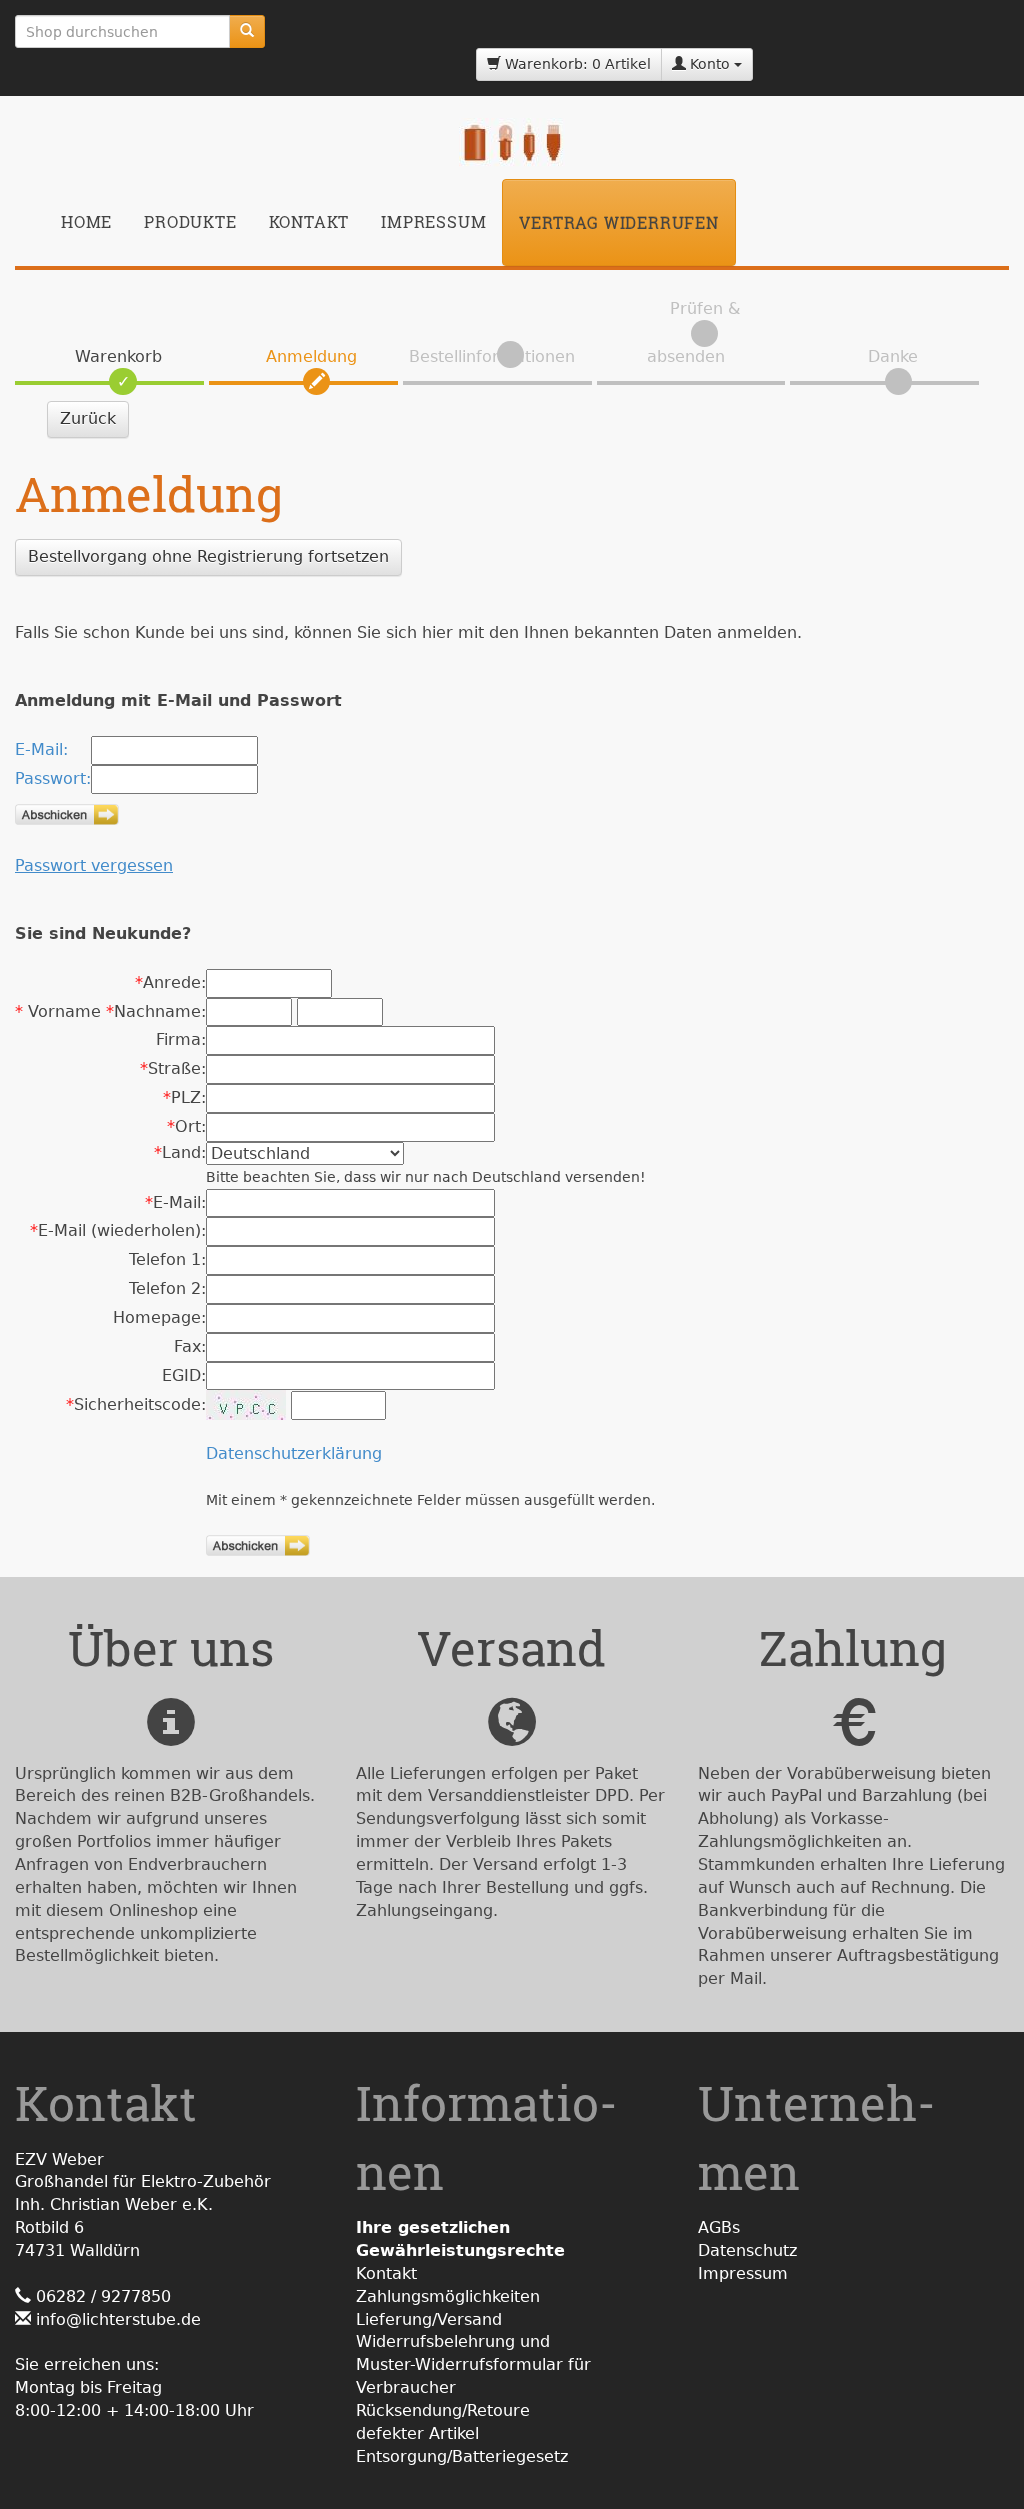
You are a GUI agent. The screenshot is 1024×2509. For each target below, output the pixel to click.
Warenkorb (118, 356)
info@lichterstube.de (118, 2319)
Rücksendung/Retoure (443, 2410)
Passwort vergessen (94, 865)
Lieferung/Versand (429, 2319)
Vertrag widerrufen (618, 222)
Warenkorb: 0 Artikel (576, 64)
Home (86, 221)
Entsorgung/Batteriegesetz (462, 2456)
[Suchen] (247, 31)
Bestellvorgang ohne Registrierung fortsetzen (208, 556)
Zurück (88, 418)
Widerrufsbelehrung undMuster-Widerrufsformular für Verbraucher (473, 2364)
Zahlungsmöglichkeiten (448, 2296)
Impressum (433, 221)
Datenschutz (747, 2250)
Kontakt (309, 221)
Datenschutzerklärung (294, 1453)
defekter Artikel (417, 2433)
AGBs (719, 2227)
